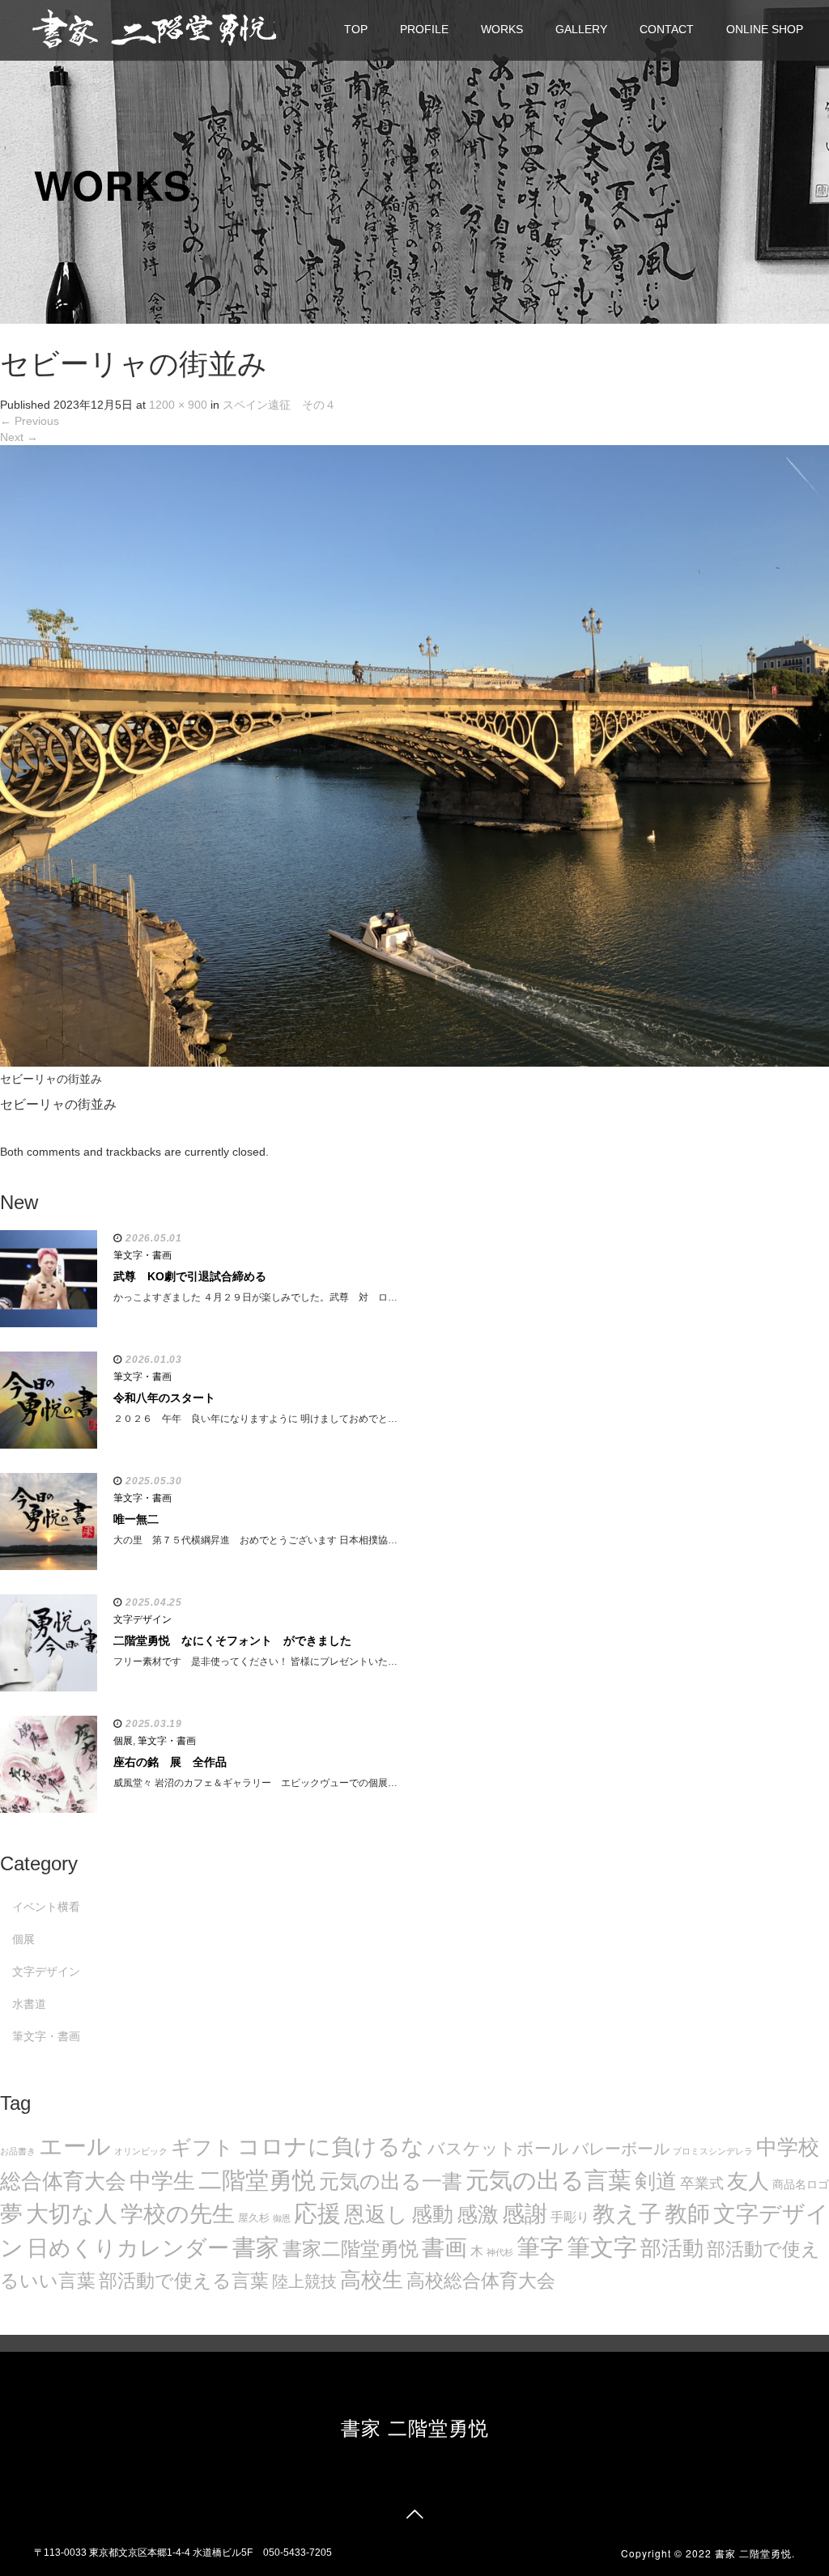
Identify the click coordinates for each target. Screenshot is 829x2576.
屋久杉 (254, 2218)
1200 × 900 (178, 405)
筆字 (540, 2247)
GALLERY (581, 29)
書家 (256, 2247)
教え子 (627, 2214)
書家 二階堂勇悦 (415, 2427)
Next (19, 437)
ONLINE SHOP (765, 29)
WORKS (502, 29)
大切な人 (72, 2214)
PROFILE (424, 29)
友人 (748, 2181)
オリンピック (141, 2151)
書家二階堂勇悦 (351, 2249)
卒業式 (702, 2183)
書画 (444, 2247)
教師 (687, 2214)
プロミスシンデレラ (713, 2151)
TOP (356, 29)
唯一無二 (136, 1519)
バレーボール (621, 2149)
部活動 (672, 2248)
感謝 (525, 2213)
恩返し (376, 2214)
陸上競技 (304, 2281)
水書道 (29, 2004)
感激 (478, 2214)
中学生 (162, 2181)
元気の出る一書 (391, 2181)
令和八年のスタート (164, 1398)
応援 (317, 2213)
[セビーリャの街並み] (414, 755)
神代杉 (500, 2252)
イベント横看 (46, 1907)
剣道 (656, 2181)
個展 (123, 1741)
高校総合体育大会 (481, 2281)
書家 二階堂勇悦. (755, 2553)
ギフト (202, 2147)
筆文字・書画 (142, 1255)
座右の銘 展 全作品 (170, 1762)
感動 (432, 2214)
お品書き (18, 2151)
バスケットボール (498, 2148)
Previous (30, 421)
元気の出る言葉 (548, 2180)
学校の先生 (178, 2214)
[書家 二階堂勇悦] (154, 28)
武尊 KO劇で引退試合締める (190, 1276)
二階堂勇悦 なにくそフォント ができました (232, 1640)
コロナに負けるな (331, 2146)
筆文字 (602, 2247)
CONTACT (667, 29)
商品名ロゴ (801, 2185)
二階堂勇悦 (257, 2180)
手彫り (570, 2217)
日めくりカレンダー (128, 2248)
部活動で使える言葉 (184, 2281)
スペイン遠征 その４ (279, 405)
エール (75, 2146)
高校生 (372, 2280)
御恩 (282, 2218)
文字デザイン (142, 1619)
